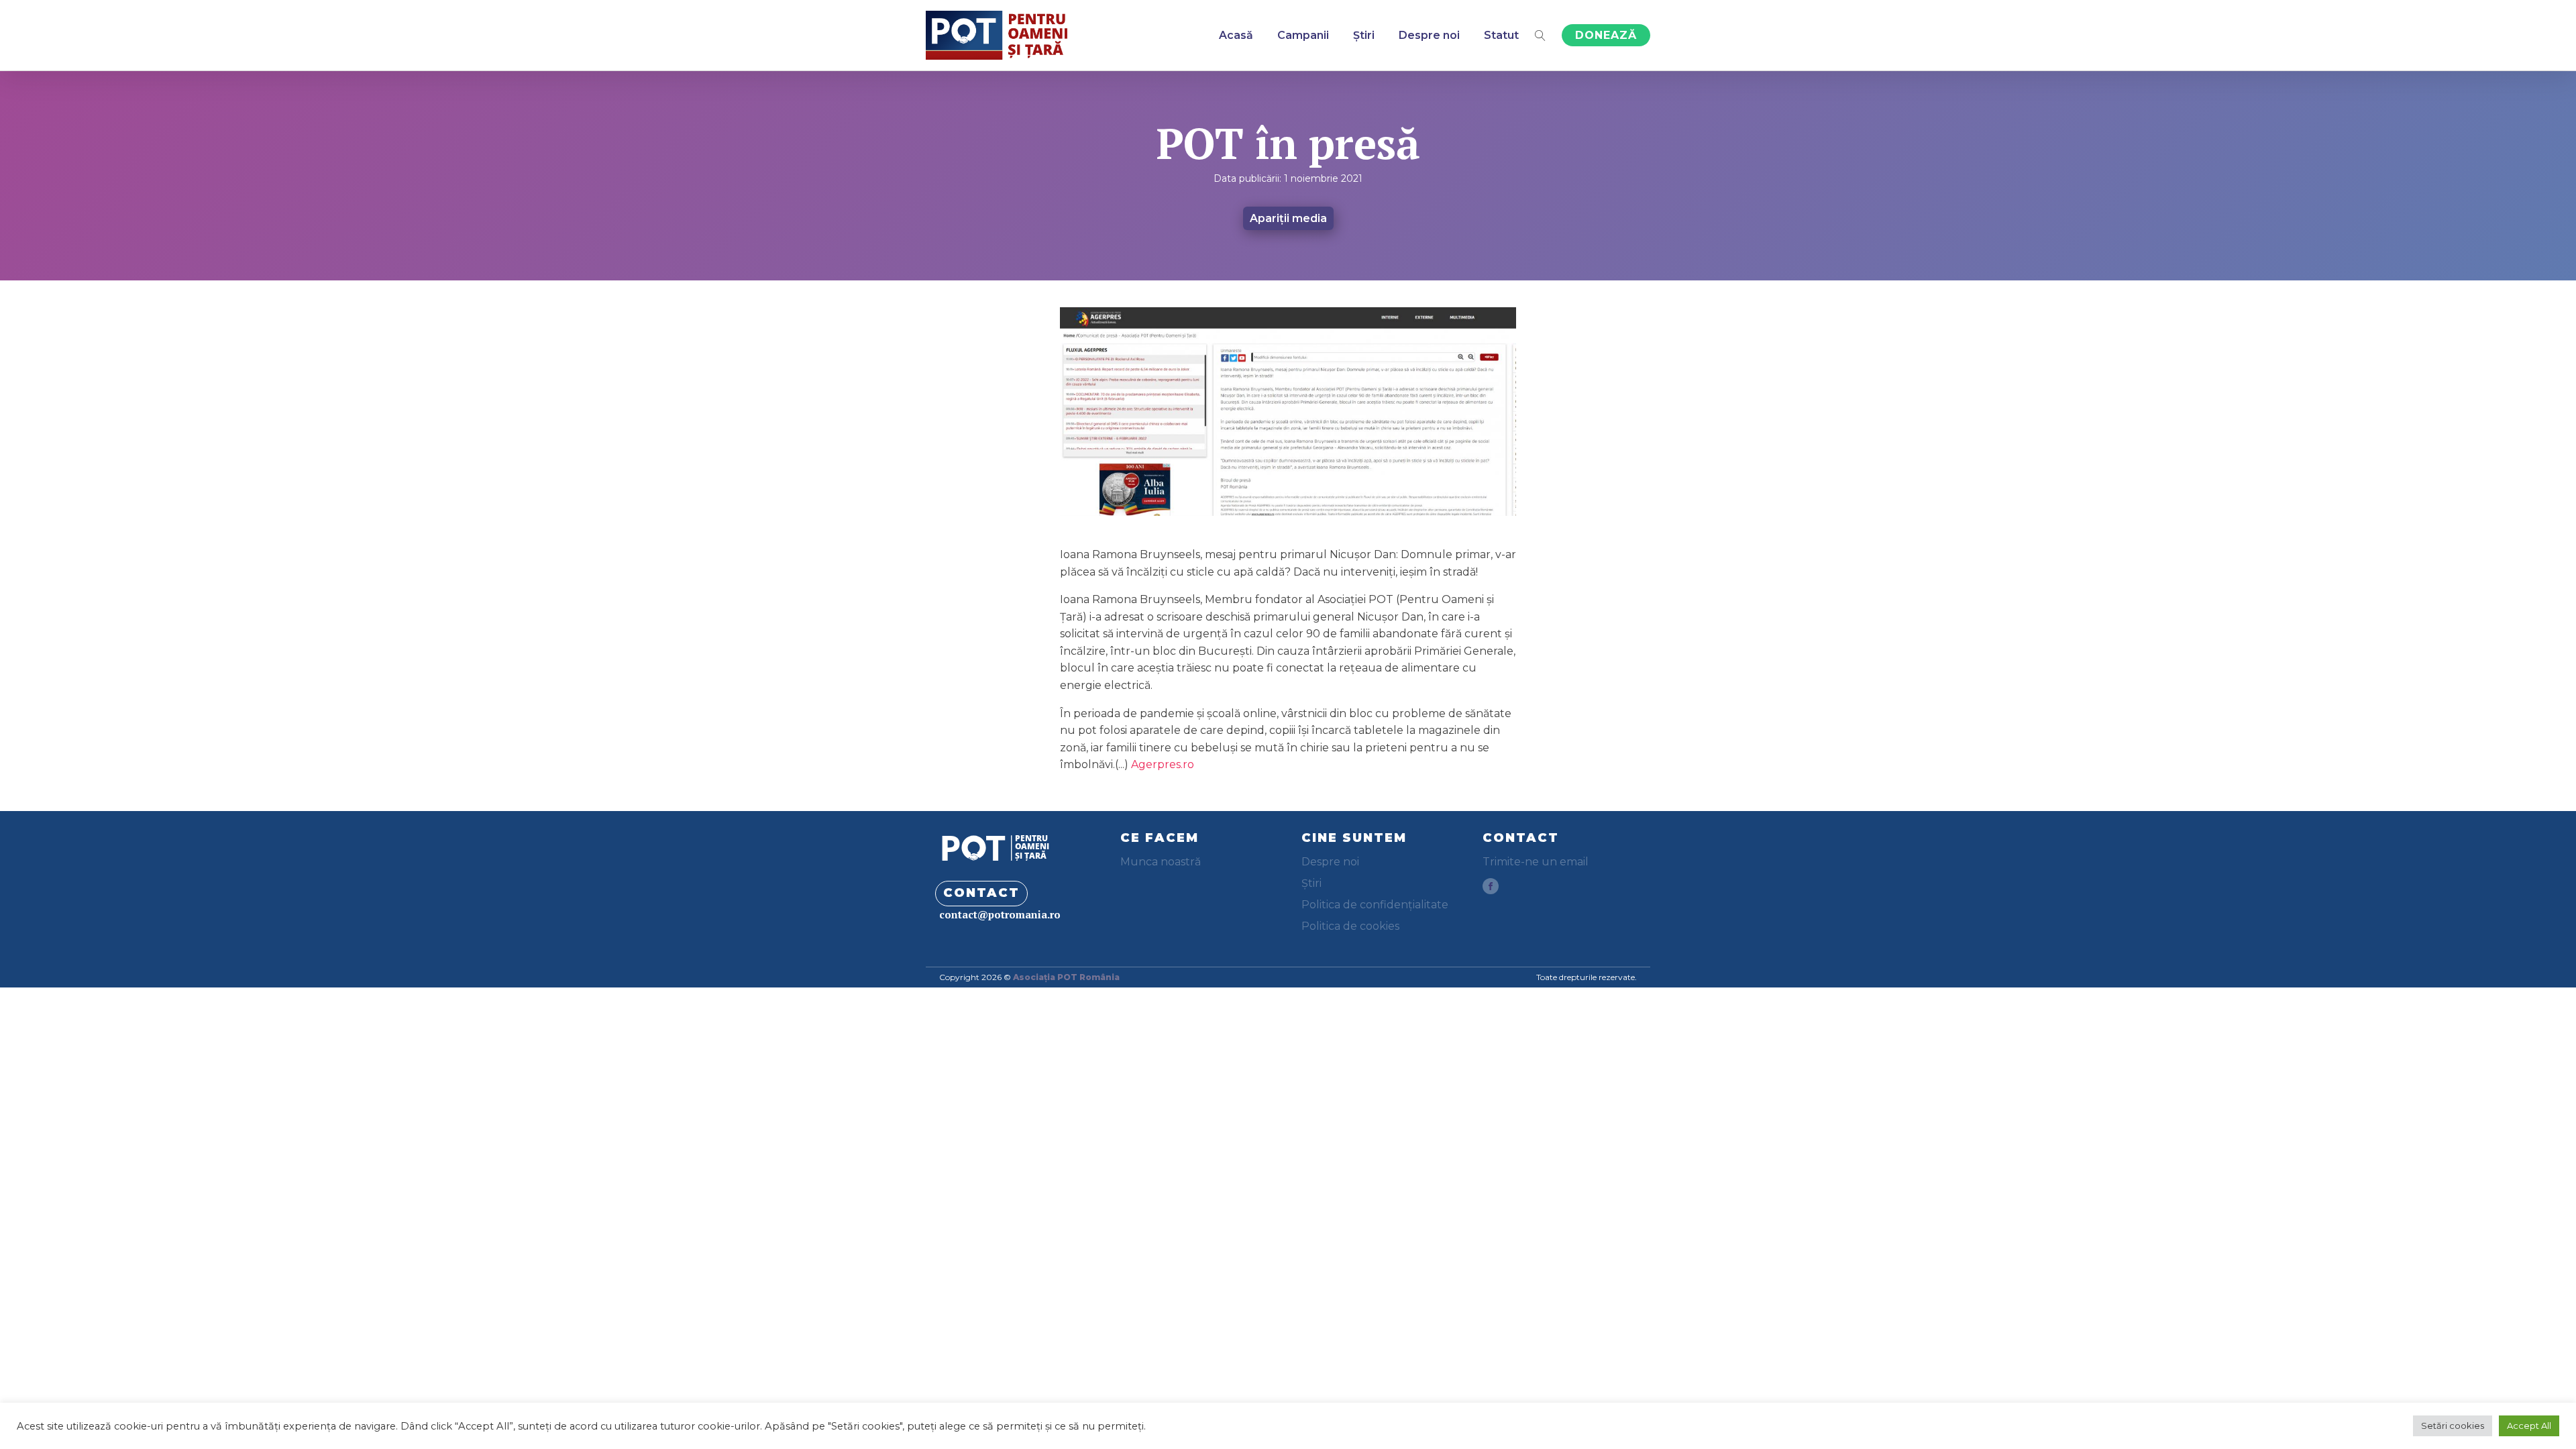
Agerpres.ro (1163, 764)
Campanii (1303, 35)
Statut (1501, 35)
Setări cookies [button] (2453, 1426)
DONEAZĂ (1606, 35)
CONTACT (981, 893)
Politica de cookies (1350, 926)
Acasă (1236, 35)
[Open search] (1540, 36)
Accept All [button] (2529, 1426)
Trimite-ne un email (1536, 862)
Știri (1364, 35)
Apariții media (1288, 218)
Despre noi (1429, 35)
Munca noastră (1161, 862)
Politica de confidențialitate (1375, 905)
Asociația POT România (1066, 977)
